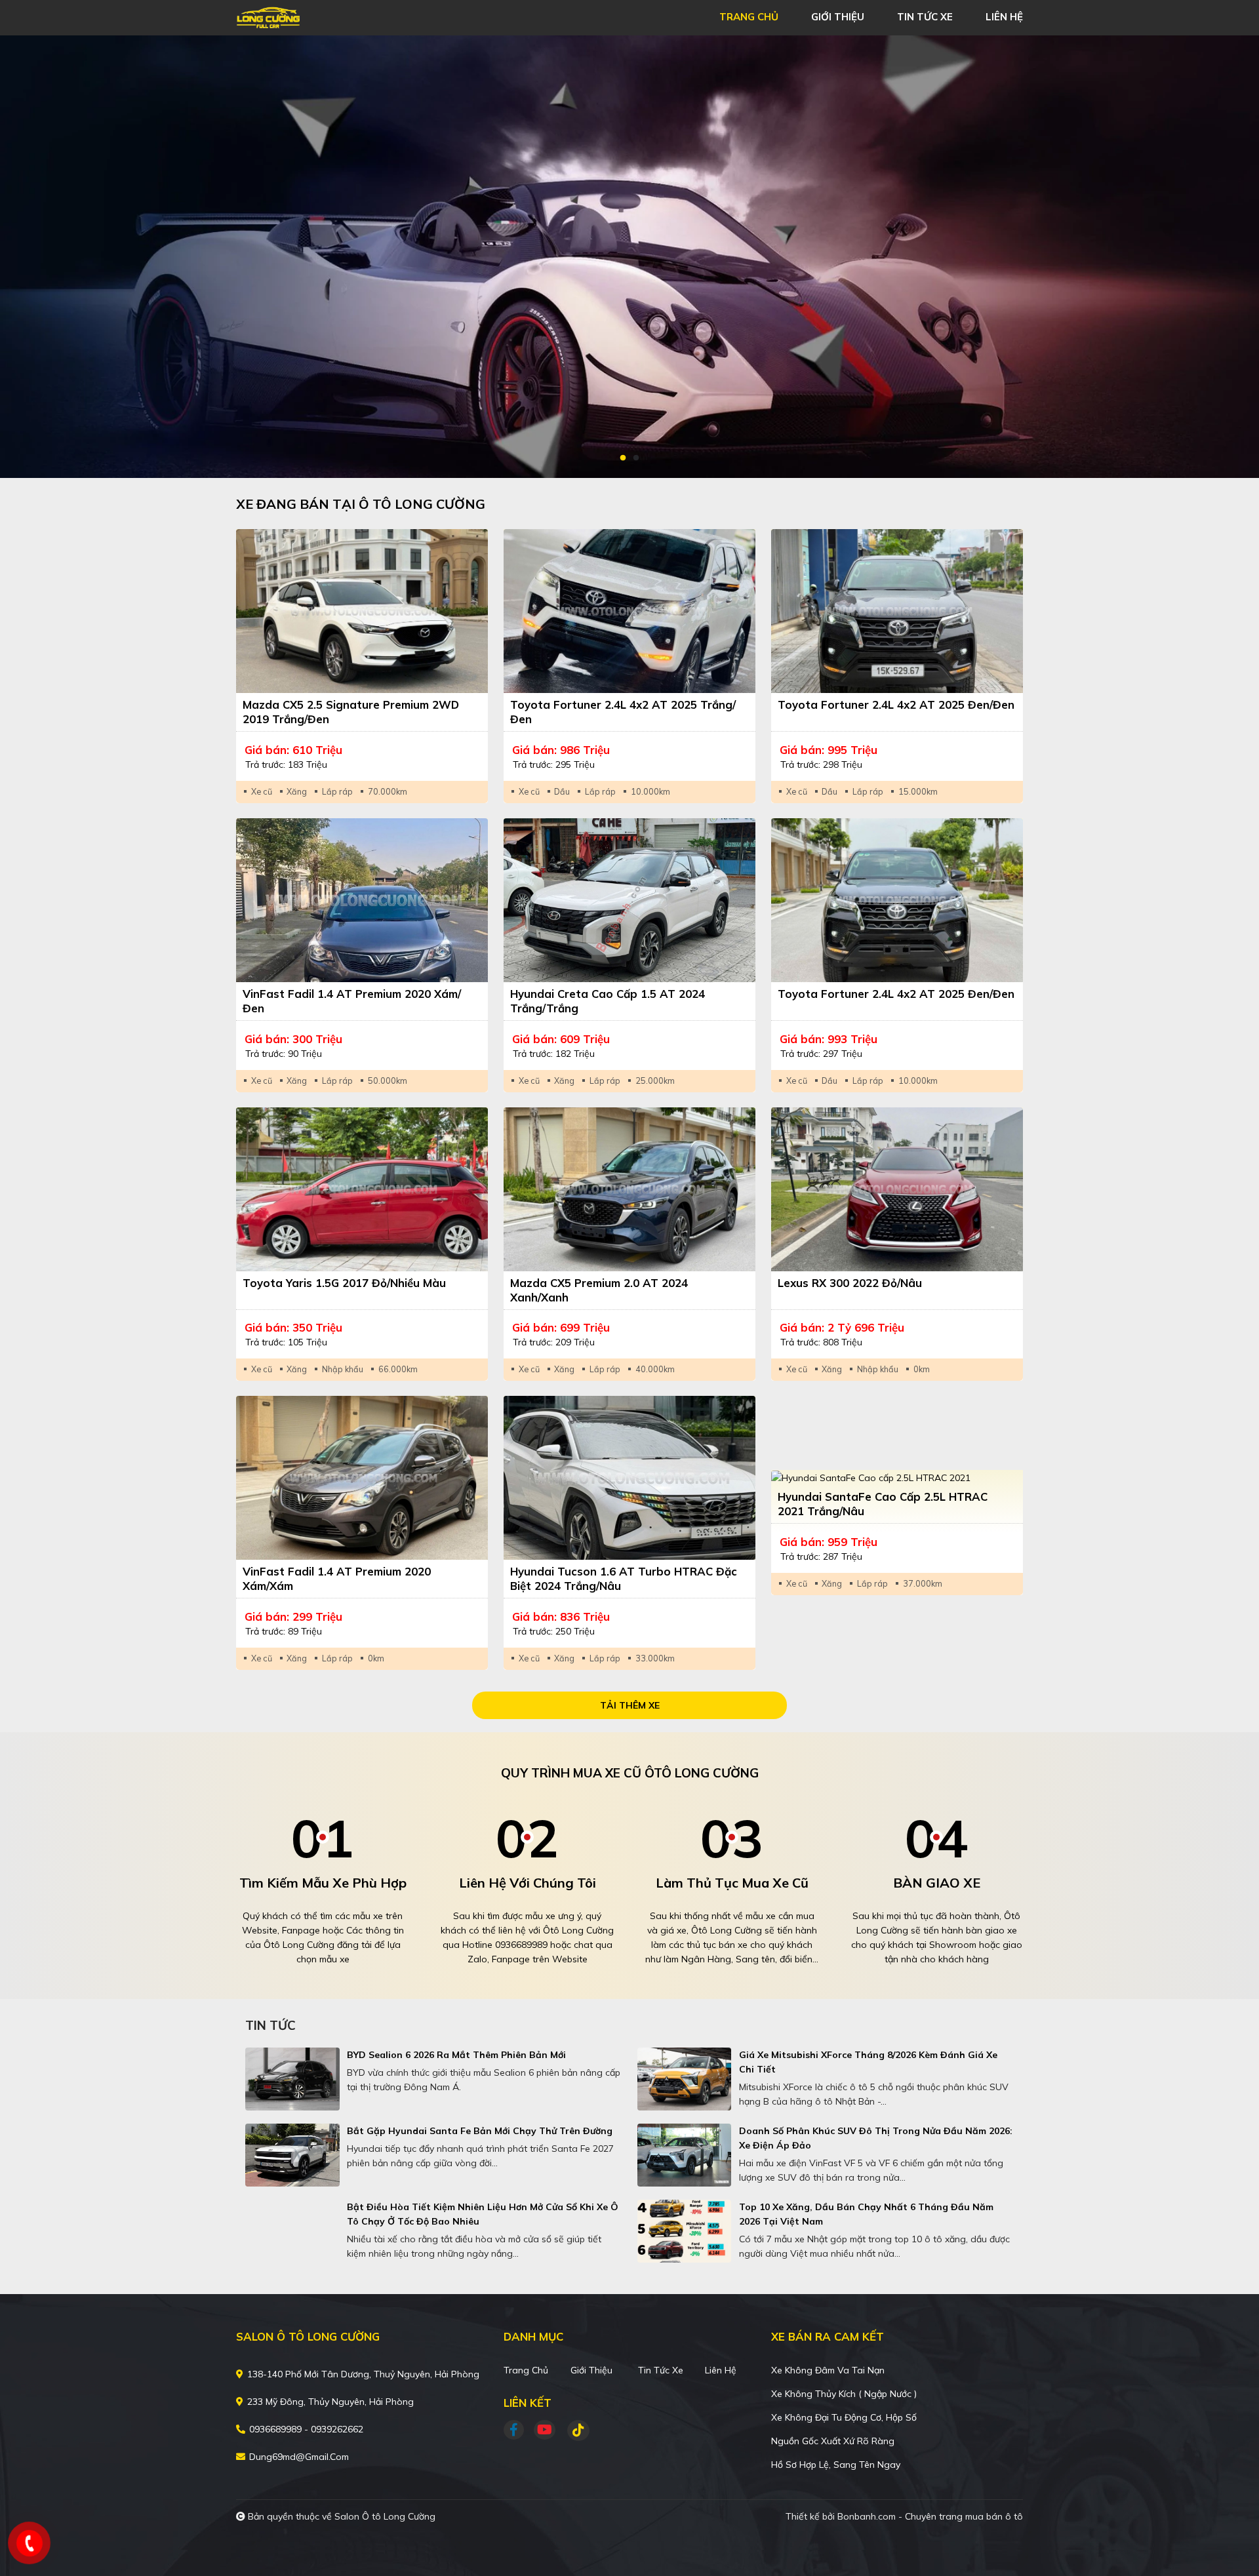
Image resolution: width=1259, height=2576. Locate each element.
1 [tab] (623, 458)
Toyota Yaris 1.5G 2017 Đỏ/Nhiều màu (344, 1283)
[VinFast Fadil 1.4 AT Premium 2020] (362, 900)
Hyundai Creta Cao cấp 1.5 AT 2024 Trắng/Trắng (608, 1001)
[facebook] (519, 2430)
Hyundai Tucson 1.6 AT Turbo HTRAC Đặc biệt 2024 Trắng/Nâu (624, 1578)
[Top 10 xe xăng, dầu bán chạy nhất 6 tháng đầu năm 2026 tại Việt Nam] (685, 2231)
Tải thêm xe (630, 1705)
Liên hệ (721, 2370)
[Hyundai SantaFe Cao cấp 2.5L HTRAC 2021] (897, 1478)
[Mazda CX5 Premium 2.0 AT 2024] (629, 1189)
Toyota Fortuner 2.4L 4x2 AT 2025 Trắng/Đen (623, 712)
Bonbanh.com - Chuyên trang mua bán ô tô (930, 2516)
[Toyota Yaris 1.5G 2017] (362, 1189)
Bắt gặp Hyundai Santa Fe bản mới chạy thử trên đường (480, 2131)
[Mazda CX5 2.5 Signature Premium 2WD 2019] (362, 611)
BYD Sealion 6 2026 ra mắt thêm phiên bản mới (456, 2055)
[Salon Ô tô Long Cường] (311, 16)
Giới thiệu (591, 2370)
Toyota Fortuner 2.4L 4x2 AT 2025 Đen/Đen (896, 704)
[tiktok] (574, 2430)
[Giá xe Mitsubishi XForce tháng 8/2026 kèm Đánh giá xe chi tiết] (685, 2079)
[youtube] (545, 2430)
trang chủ (749, 17)
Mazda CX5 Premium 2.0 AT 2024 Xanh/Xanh (599, 1290)
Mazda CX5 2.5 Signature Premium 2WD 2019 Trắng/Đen (351, 712)
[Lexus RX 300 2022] (897, 1189)
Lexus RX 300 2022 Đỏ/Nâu (850, 1283)
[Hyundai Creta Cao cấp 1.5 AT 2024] (629, 900)
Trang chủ (526, 2370)
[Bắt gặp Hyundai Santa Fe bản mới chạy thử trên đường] (292, 2155)
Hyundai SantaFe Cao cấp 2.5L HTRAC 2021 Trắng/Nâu (883, 1504)
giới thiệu (838, 17)
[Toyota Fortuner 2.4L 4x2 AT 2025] (629, 611)
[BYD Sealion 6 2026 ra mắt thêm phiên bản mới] (292, 2079)
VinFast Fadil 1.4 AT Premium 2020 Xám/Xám (337, 1578)
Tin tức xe (661, 2370)
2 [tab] (636, 458)
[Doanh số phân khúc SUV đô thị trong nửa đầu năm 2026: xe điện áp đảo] (685, 2155)
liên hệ (1004, 17)
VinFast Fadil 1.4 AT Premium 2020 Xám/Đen (352, 1001)
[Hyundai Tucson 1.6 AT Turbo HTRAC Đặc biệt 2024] (629, 1478)
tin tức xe (925, 17)
